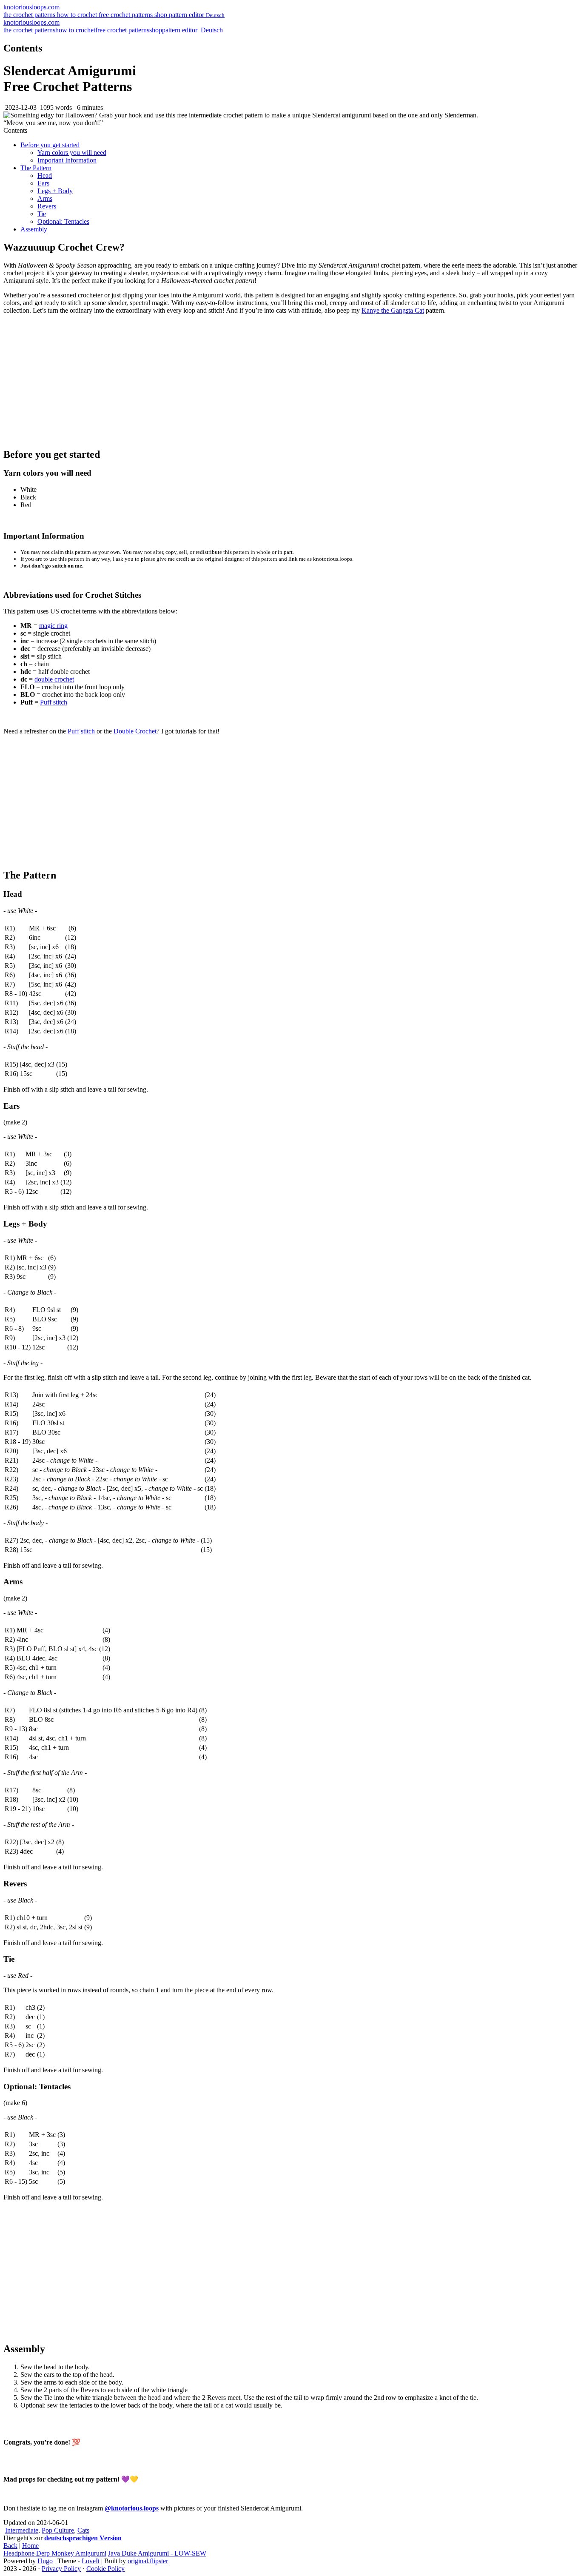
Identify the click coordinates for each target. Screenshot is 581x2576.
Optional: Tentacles (63, 221)
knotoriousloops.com (31, 7)
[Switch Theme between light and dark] (198, 30)
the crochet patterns (30, 15)
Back (10, 2546)
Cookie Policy (105, 2569)
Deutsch (211, 30)
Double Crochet (135, 731)
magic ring (53, 626)
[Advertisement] (290, 381)
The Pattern (36, 168)
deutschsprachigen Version (83, 2538)
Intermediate (22, 2530)
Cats (83, 2530)
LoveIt (91, 2561)
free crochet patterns (127, 15)
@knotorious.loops (132, 2508)
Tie (42, 214)
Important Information (67, 160)
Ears (43, 183)
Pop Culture (58, 2530)
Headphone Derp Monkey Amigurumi (55, 2553)
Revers (47, 206)
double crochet (54, 679)
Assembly (34, 229)
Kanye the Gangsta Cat (393, 310)
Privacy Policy (61, 2569)
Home (30, 2546)
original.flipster (148, 2561)
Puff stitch (54, 702)
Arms (45, 198)
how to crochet (78, 15)
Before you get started (50, 145)
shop (162, 15)
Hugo (45, 2561)
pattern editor (187, 15)
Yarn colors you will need (72, 153)
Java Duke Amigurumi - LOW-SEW (157, 2553)
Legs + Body (55, 191)
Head (45, 175)
